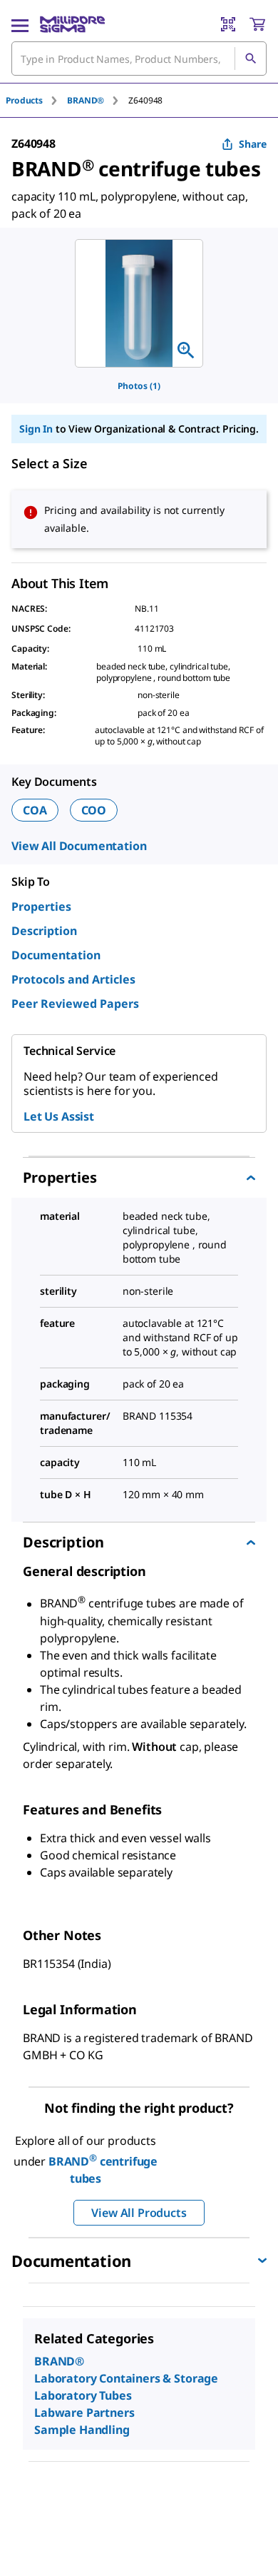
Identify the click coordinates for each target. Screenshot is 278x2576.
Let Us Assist (59, 1116)
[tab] (36, 100)
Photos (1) (139, 386)
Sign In (36, 429)
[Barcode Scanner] (228, 24)
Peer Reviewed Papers (75, 1004)
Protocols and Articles (73, 979)
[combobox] (139, 59)
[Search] (250, 59)
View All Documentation (79, 846)
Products (24, 100)
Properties (41, 906)
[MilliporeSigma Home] (72, 24)
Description (44, 931)
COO (94, 810)
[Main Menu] (20, 24)
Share (253, 144)
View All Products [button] (139, 2213)
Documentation (56, 955)
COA (35, 810)
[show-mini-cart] (257, 24)
